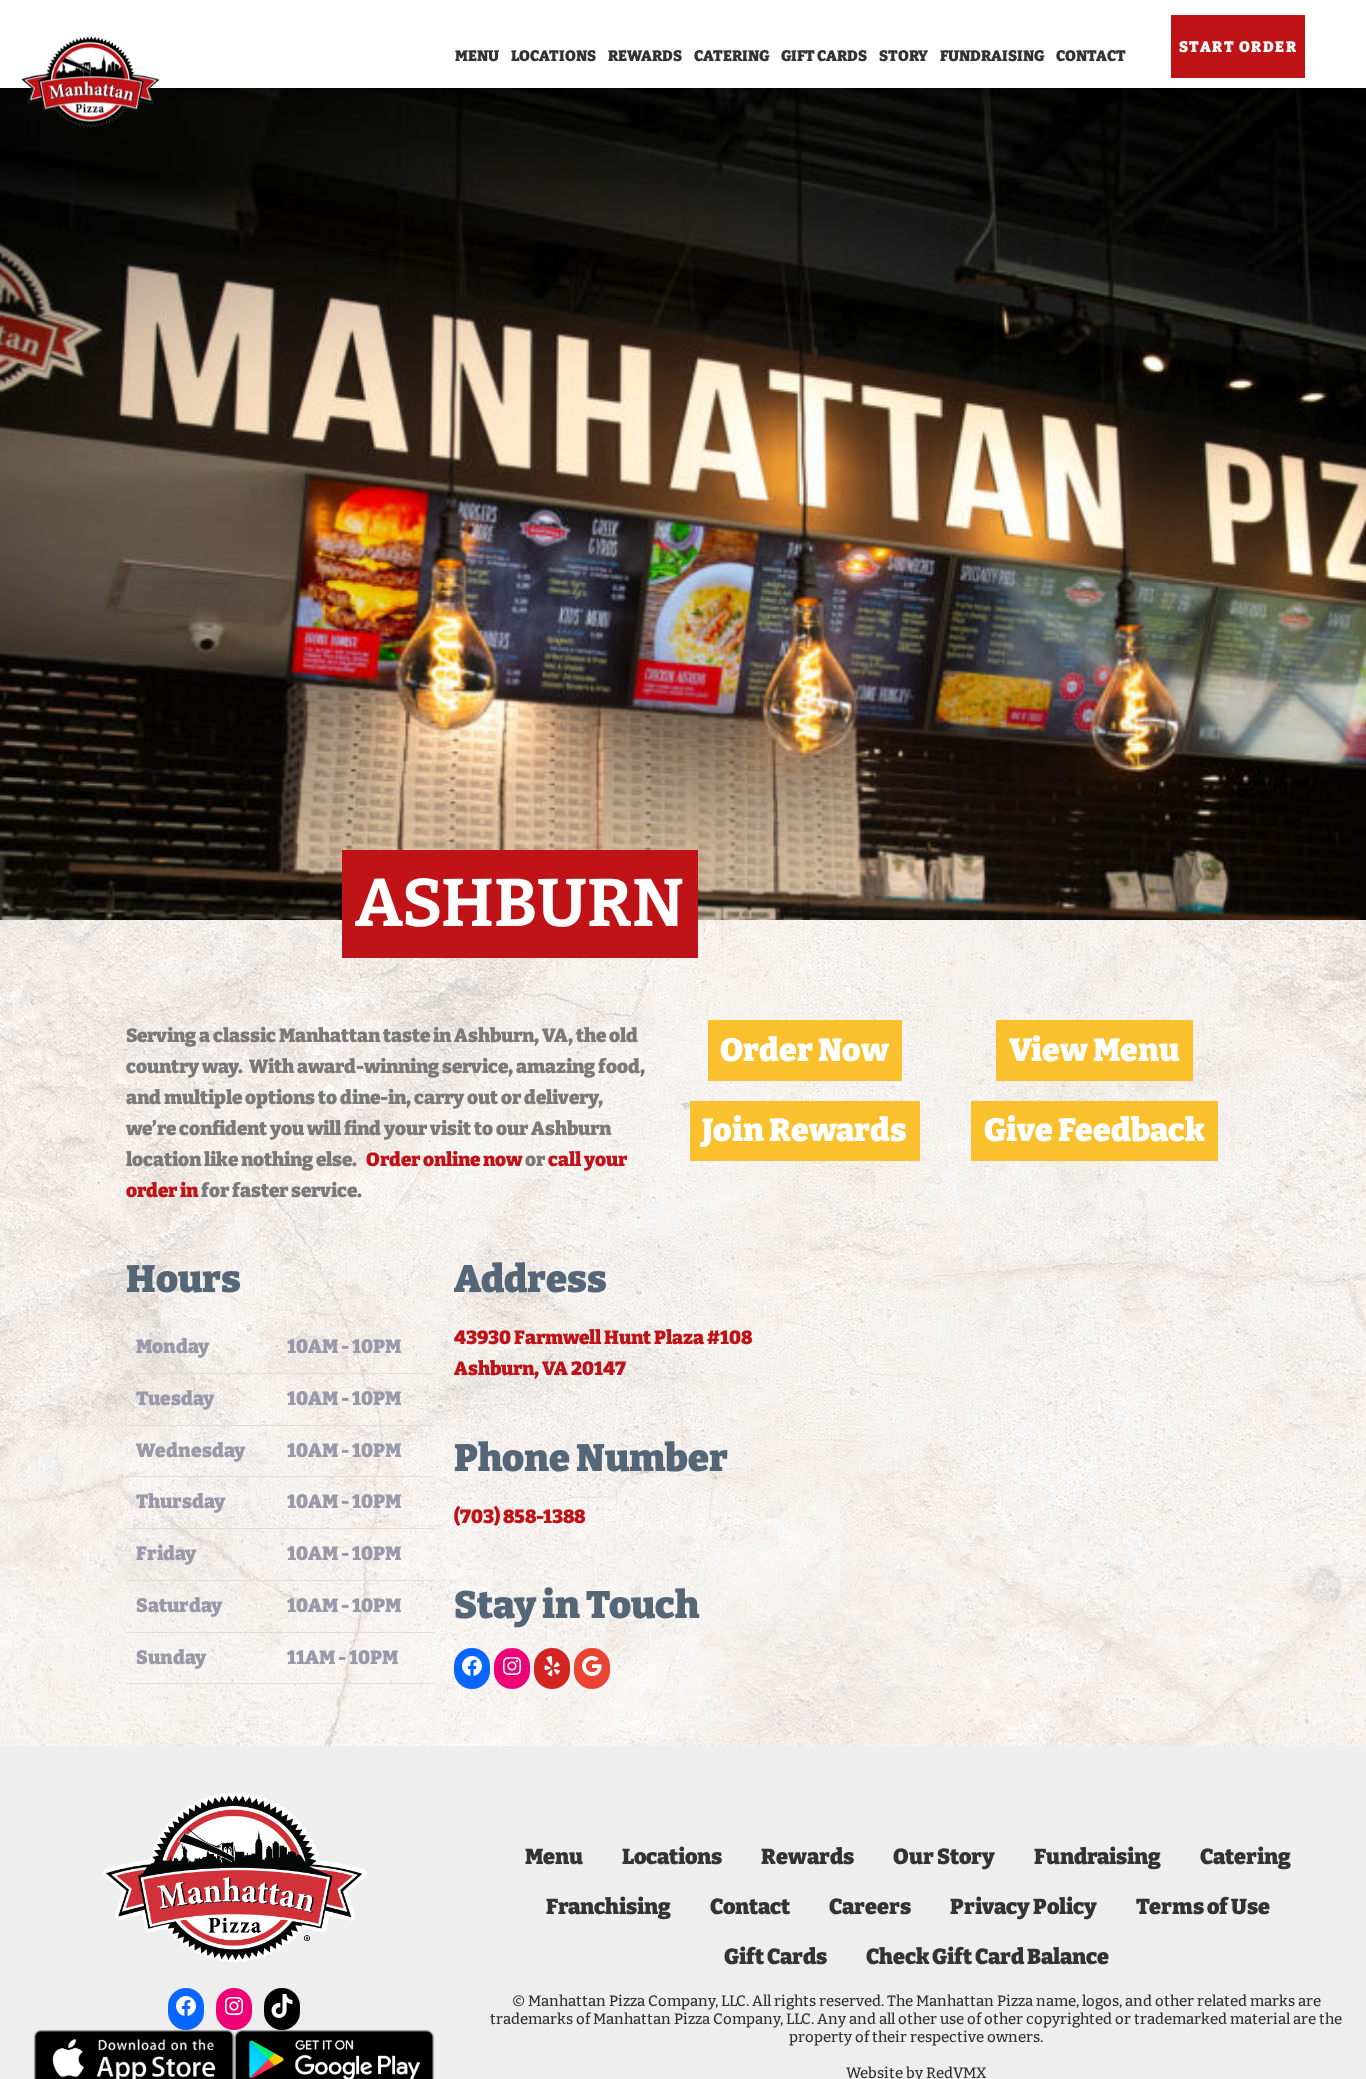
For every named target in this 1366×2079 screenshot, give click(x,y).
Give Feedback (1094, 1130)
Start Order (1238, 47)
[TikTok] (282, 2006)
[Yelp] (552, 1666)
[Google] (592, 1666)
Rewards (645, 56)
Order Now (804, 1050)
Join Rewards (804, 1130)
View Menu (1094, 1050)
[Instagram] (512, 1666)
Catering (731, 56)
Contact (1091, 56)
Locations (553, 56)
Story (903, 56)
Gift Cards (824, 56)
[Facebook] (472, 1666)
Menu (477, 56)
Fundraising (992, 56)
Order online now (444, 1159)
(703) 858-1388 (519, 1516)
